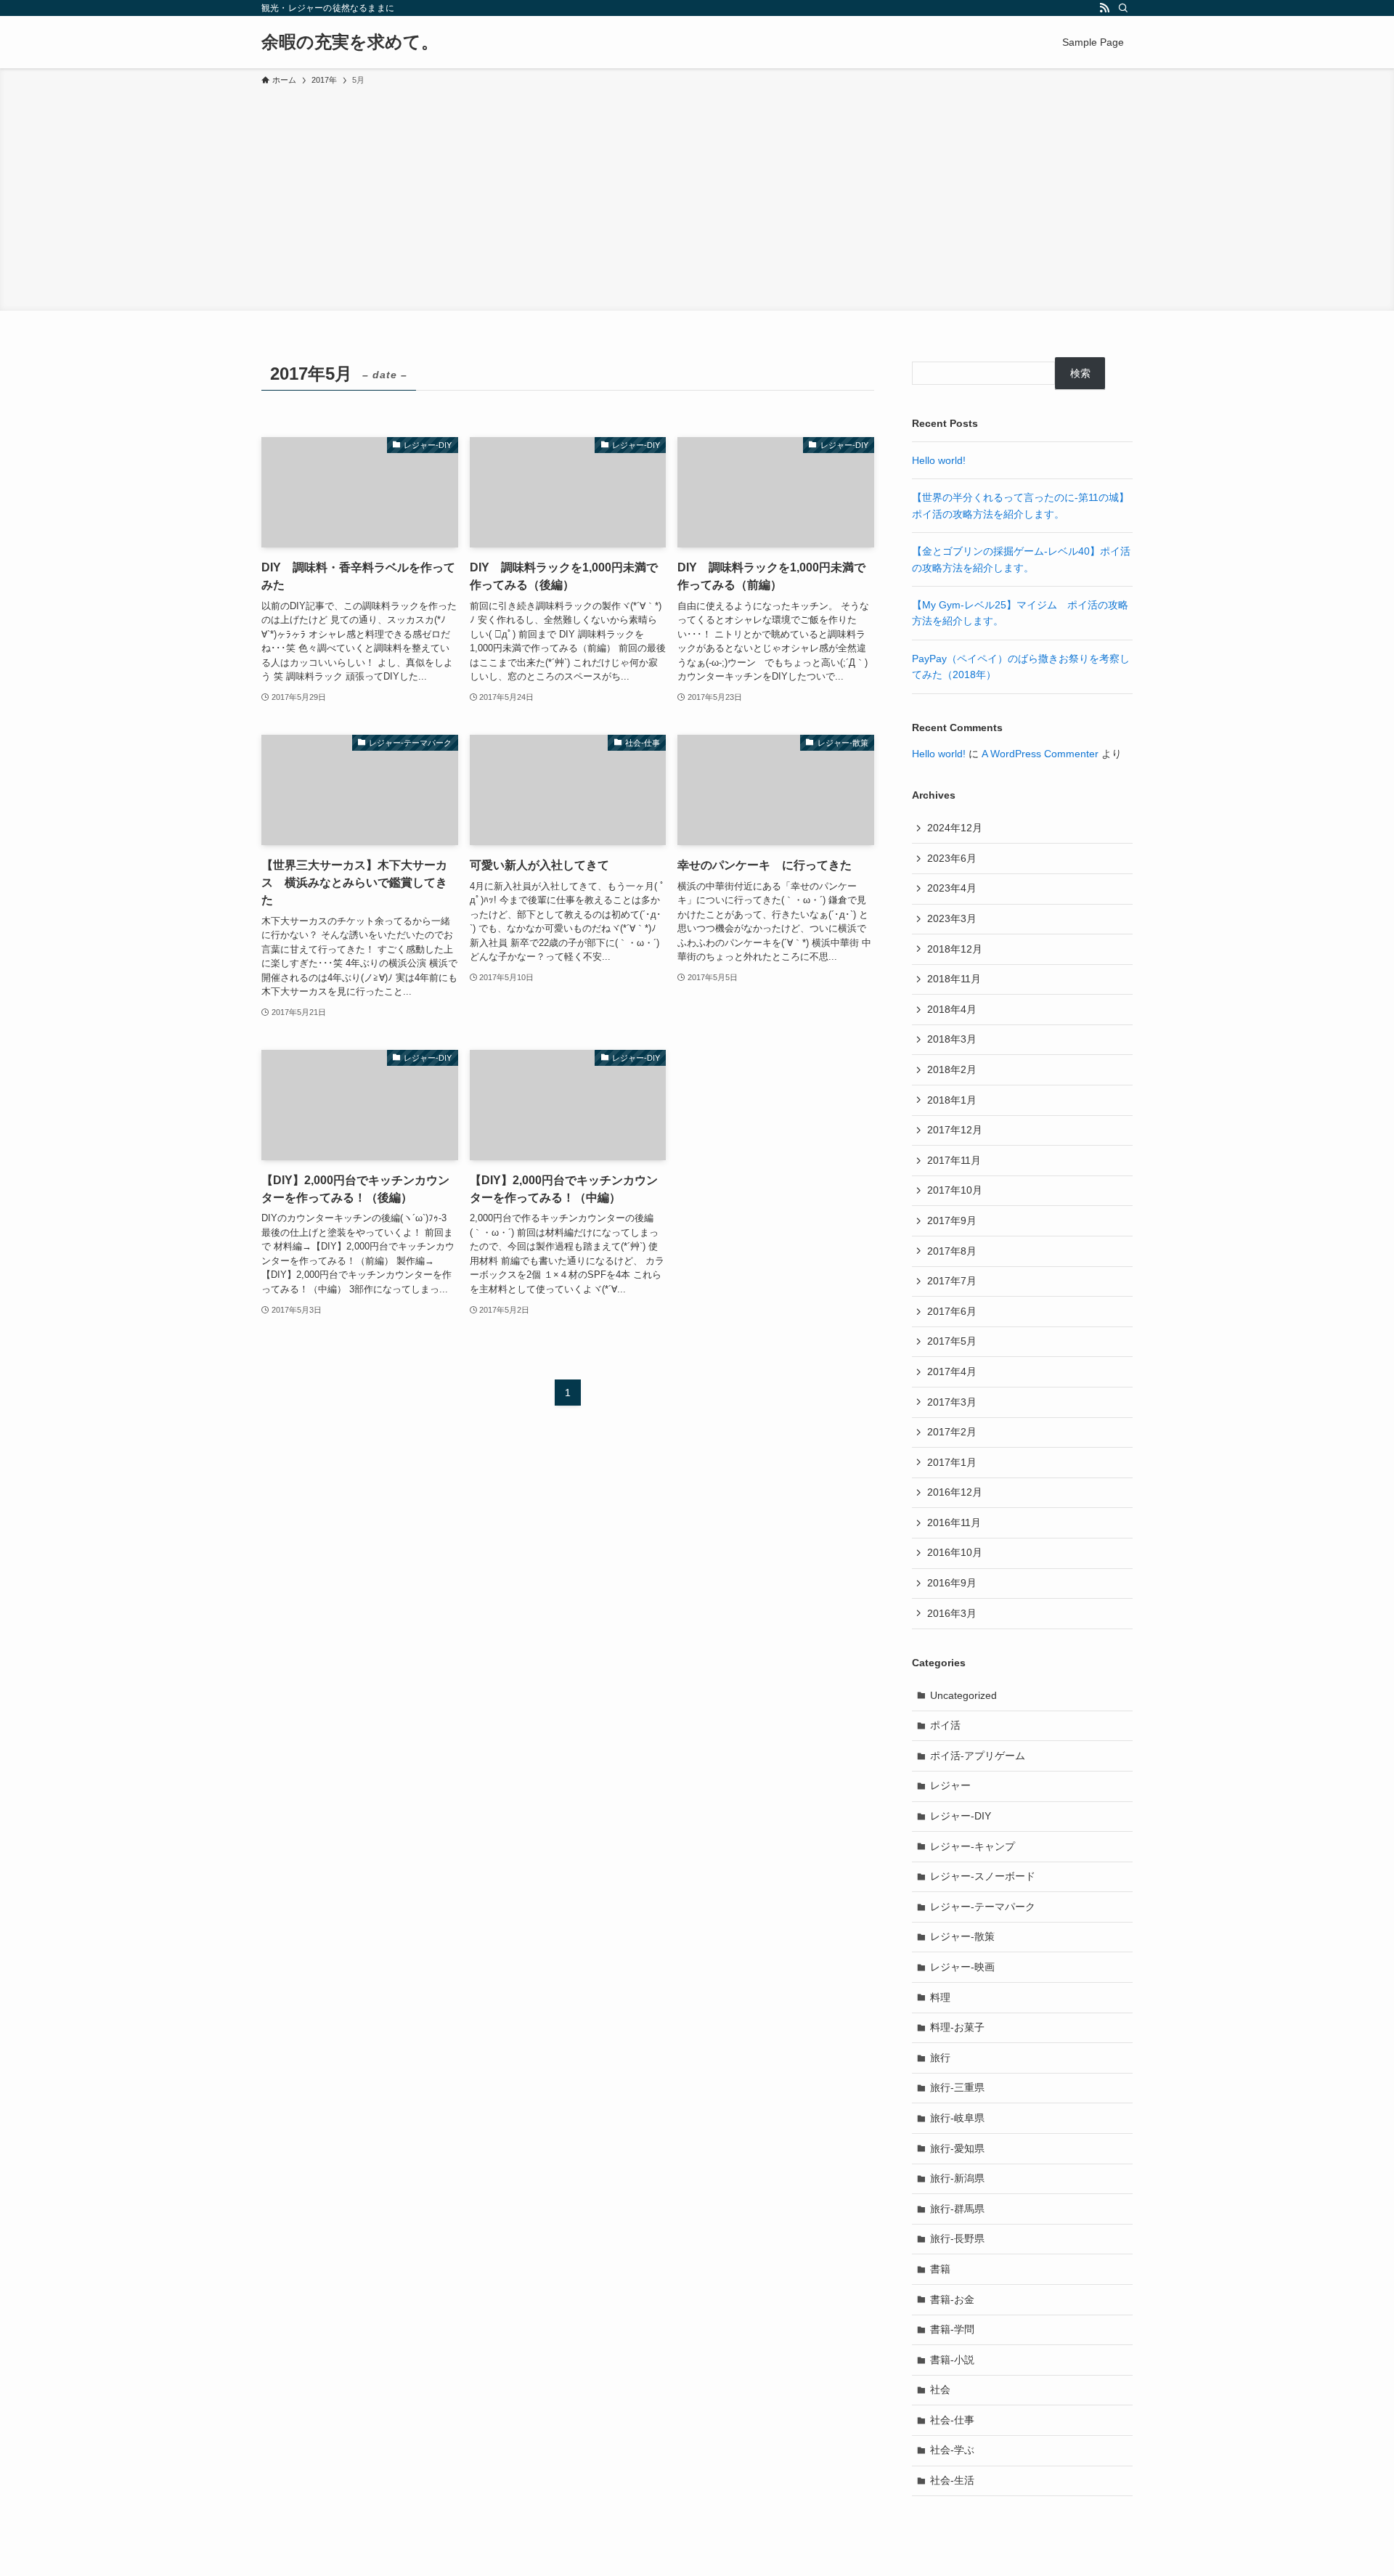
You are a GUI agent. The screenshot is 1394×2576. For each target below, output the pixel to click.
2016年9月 (952, 1583)
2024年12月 (955, 828)
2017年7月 (952, 1281)
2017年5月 (952, 1341)
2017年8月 (952, 1251)
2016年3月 (952, 1613)
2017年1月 (952, 1462)
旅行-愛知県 (957, 2148)
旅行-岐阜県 (957, 2118)
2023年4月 (952, 888)
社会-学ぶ (952, 2450)
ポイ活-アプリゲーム (978, 1756)
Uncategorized (963, 1695)
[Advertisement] (697, 196)
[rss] (1104, 8)
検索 (1080, 373)
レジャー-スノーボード (983, 1876)
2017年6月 (952, 1311)
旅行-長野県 (957, 2238)
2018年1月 (952, 1100)
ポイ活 (945, 1725)
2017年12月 (955, 1130)
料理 (940, 1997)
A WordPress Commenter (1040, 754)
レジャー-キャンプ (973, 1846)
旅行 (940, 2058)
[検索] (1123, 8)
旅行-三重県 (957, 2087)
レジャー (950, 1785)
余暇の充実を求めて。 (350, 42)
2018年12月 (955, 949)
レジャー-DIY (961, 1816)
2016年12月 (955, 1492)
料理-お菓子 (957, 2027)
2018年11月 (954, 979)
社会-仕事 (952, 2420)
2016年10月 (955, 1552)
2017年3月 (952, 1402)
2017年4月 (952, 1371)
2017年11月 (954, 1160)
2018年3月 (952, 1039)
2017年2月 (952, 1432)
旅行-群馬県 (957, 2209)
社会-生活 (952, 2480)
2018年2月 (952, 1069)
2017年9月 (952, 1220)
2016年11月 (954, 1523)
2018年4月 (952, 1009)
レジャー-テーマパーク (983, 1907)
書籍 (940, 2269)
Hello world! (939, 460)
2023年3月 (952, 918)
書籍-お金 (952, 2299)
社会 (940, 2389)
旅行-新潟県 (957, 2178)
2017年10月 (955, 1190)
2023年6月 (952, 858)
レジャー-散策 (962, 1936)
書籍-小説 (952, 2360)
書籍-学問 (952, 2329)
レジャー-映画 (962, 1967)
